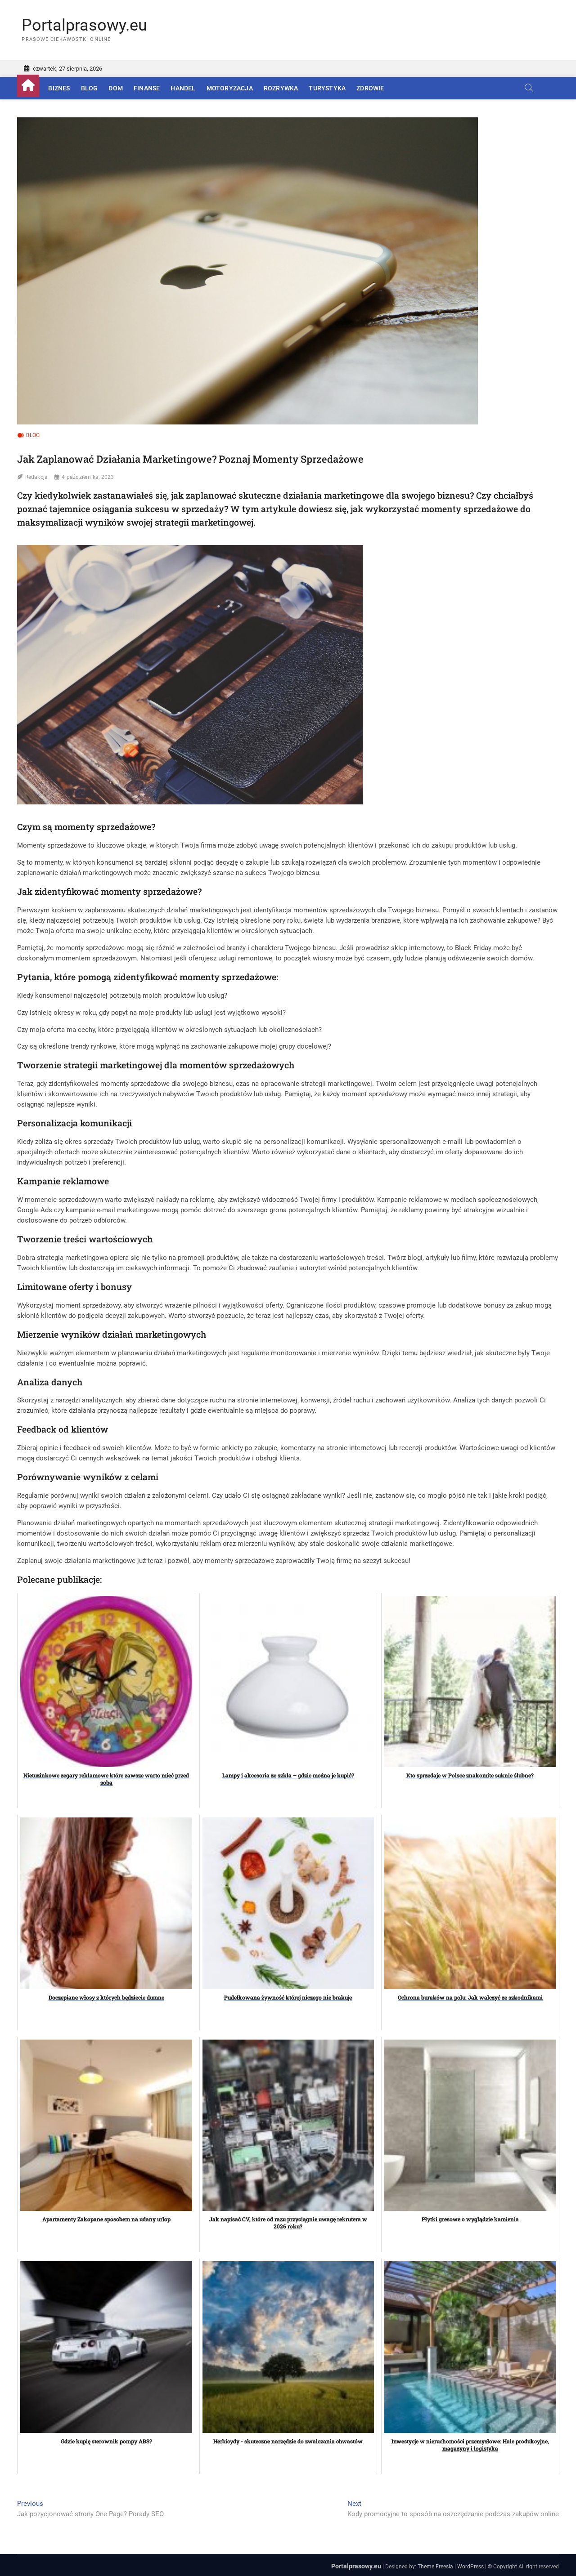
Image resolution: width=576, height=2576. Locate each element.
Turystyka (327, 88)
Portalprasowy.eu (84, 25)
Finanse (147, 88)
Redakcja (37, 477)
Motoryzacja (230, 88)
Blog (90, 88)
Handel (183, 88)
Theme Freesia (435, 2567)
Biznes (59, 88)
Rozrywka (281, 88)
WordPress (470, 2567)
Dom (116, 88)
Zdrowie (370, 88)
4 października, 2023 (88, 477)
